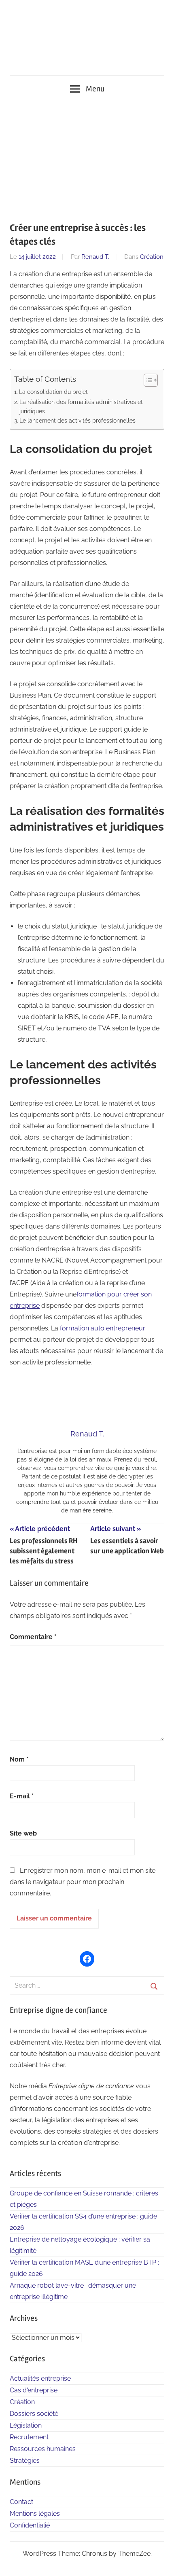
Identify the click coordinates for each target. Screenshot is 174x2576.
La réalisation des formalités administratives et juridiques (81, 406)
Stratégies (25, 2461)
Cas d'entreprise (34, 2390)
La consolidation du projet (53, 392)
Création (152, 257)
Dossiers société (34, 2414)
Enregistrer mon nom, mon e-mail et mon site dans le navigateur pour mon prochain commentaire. (83, 1882)
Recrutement (29, 2437)
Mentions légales (35, 2514)
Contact (21, 2502)
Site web (23, 1833)
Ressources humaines (43, 2449)
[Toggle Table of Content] (147, 380)
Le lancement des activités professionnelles (77, 420)
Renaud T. (95, 257)
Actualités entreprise (40, 2378)
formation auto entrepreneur (103, 1328)
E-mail (22, 1796)
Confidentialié (30, 2525)
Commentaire (33, 1637)
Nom (19, 1759)
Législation (26, 2425)
